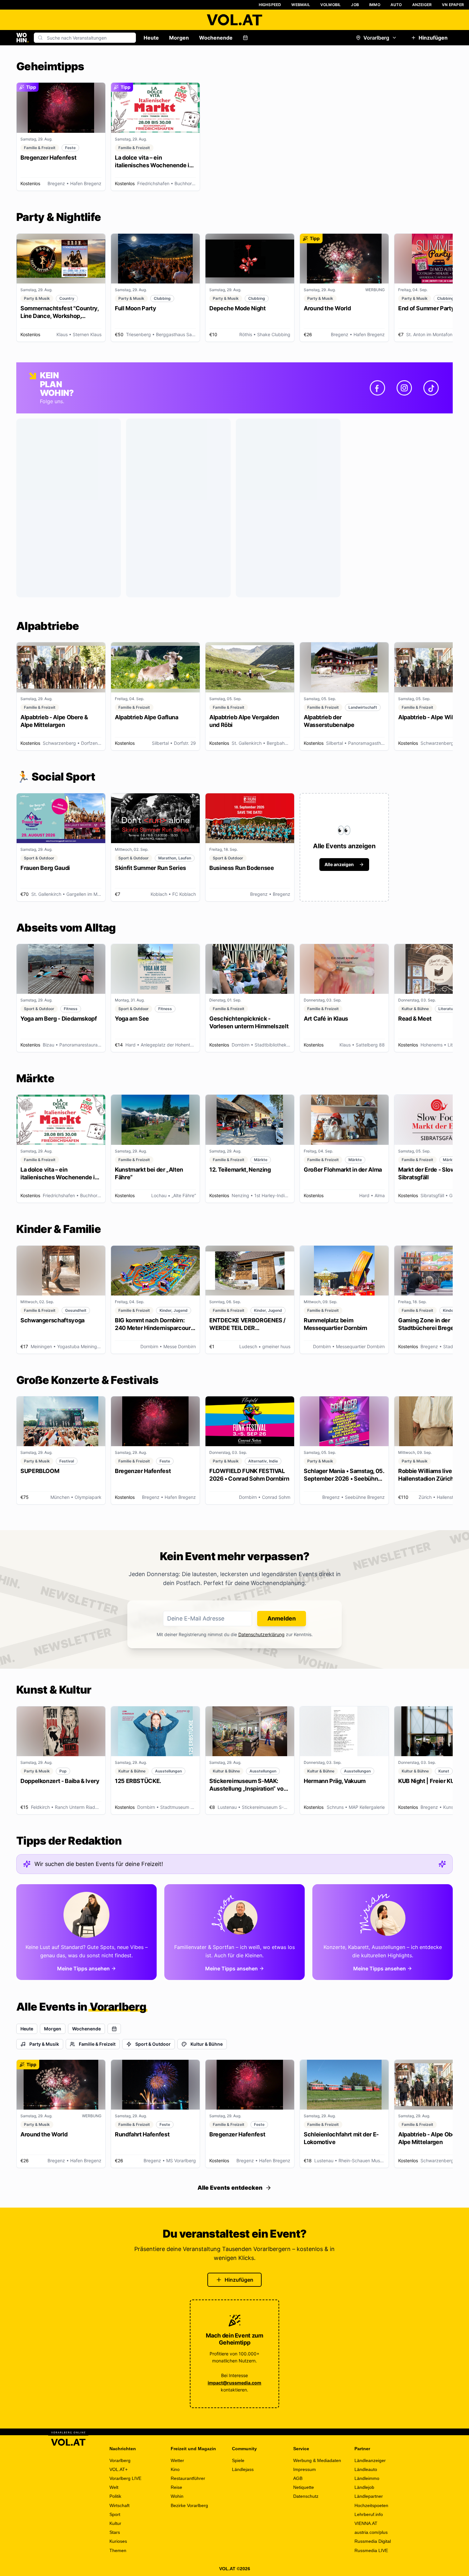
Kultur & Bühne (207, 2044)
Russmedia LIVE (371, 2550)
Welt (114, 2487)
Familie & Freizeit (97, 2044)
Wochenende (216, 38)
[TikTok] (431, 388)
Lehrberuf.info (369, 2514)
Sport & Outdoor (153, 2044)
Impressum (305, 2469)
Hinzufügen (433, 38)
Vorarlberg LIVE (125, 2478)
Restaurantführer (188, 2478)
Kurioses (118, 2541)
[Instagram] (404, 388)
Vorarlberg (376, 38)
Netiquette (304, 2487)
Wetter (177, 2460)
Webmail (301, 5)
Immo (375, 5)
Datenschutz (306, 2496)
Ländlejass (243, 2469)
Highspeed (270, 5)
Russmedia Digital (373, 2541)
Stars (115, 2532)
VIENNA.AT (366, 2523)
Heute (151, 38)
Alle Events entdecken (230, 2188)
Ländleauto (366, 2469)
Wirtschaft (119, 2505)
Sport (115, 2514)
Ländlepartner (369, 2496)
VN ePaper (453, 5)
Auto (396, 5)
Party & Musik (44, 2044)
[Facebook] (377, 388)
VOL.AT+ (119, 2469)
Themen (118, 2550)
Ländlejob (364, 2487)
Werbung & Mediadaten (317, 2460)
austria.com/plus (371, 2532)
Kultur (115, 2523)
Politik (115, 2496)
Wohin (177, 2496)
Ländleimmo (367, 2478)
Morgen (179, 38)
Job (355, 5)
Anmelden (282, 1618)
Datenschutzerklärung (261, 1634)
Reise (176, 2487)
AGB (298, 2478)
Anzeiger (422, 5)
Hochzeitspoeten (371, 2505)
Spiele (238, 2460)
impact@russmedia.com (234, 2383)
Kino (175, 2469)
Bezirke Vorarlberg (189, 2505)
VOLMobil (331, 5)
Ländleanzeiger (370, 2460)
